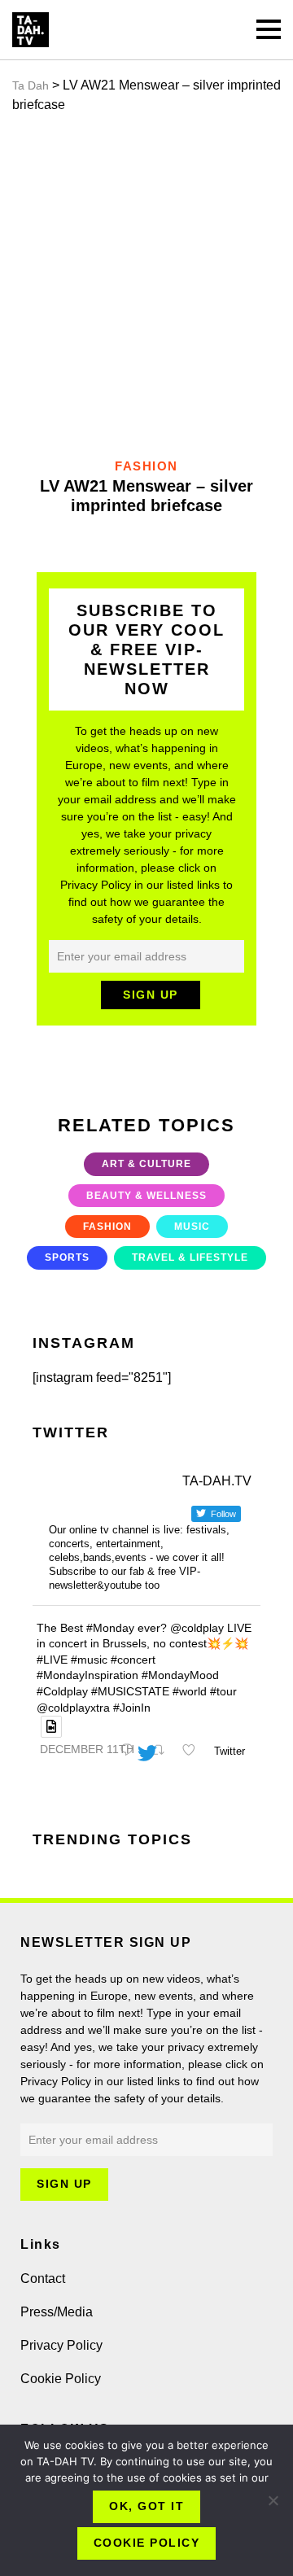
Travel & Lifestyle (190, 1257)
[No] (273, 2500)
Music (192, 1227)
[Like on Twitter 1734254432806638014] (194, 1752)
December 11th (87, 1749)
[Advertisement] (146, 286)
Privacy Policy (61, 2345)
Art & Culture (146, 1164)
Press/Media (57, 2312)
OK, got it (146, 2506)
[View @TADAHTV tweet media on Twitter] (51, 1727)
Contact (43, 2279)
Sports (67, 1257)
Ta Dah (31, 85)
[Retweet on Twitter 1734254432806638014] (162, 1752)
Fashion (107, 1227)
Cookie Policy (61, 2379)
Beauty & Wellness (146, 1196)
